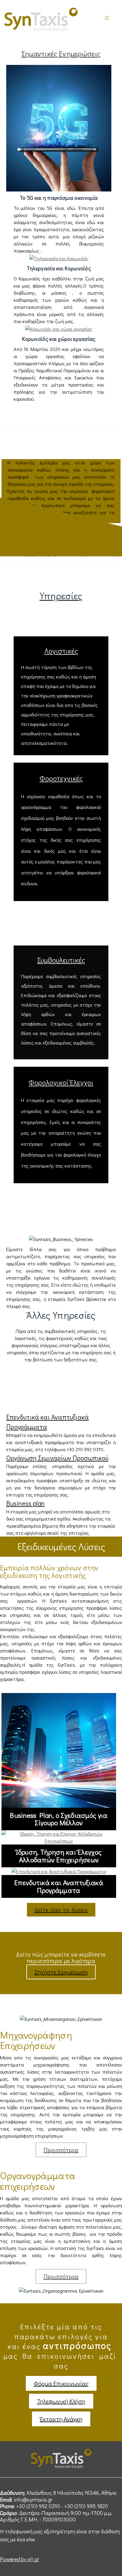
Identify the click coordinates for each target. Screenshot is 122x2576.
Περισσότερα (61, 2150)
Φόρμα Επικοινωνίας (61, 2383)
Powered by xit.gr (20, 2559)
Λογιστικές (61, 651)
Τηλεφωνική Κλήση (61, 2401)
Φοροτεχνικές (61, 778)
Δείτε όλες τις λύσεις (61, 1910)
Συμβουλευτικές (61, 960)
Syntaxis (107, 19)
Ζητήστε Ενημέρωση (61, 1972)
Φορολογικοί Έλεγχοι (61, 1082)
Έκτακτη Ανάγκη (61, 2419)
